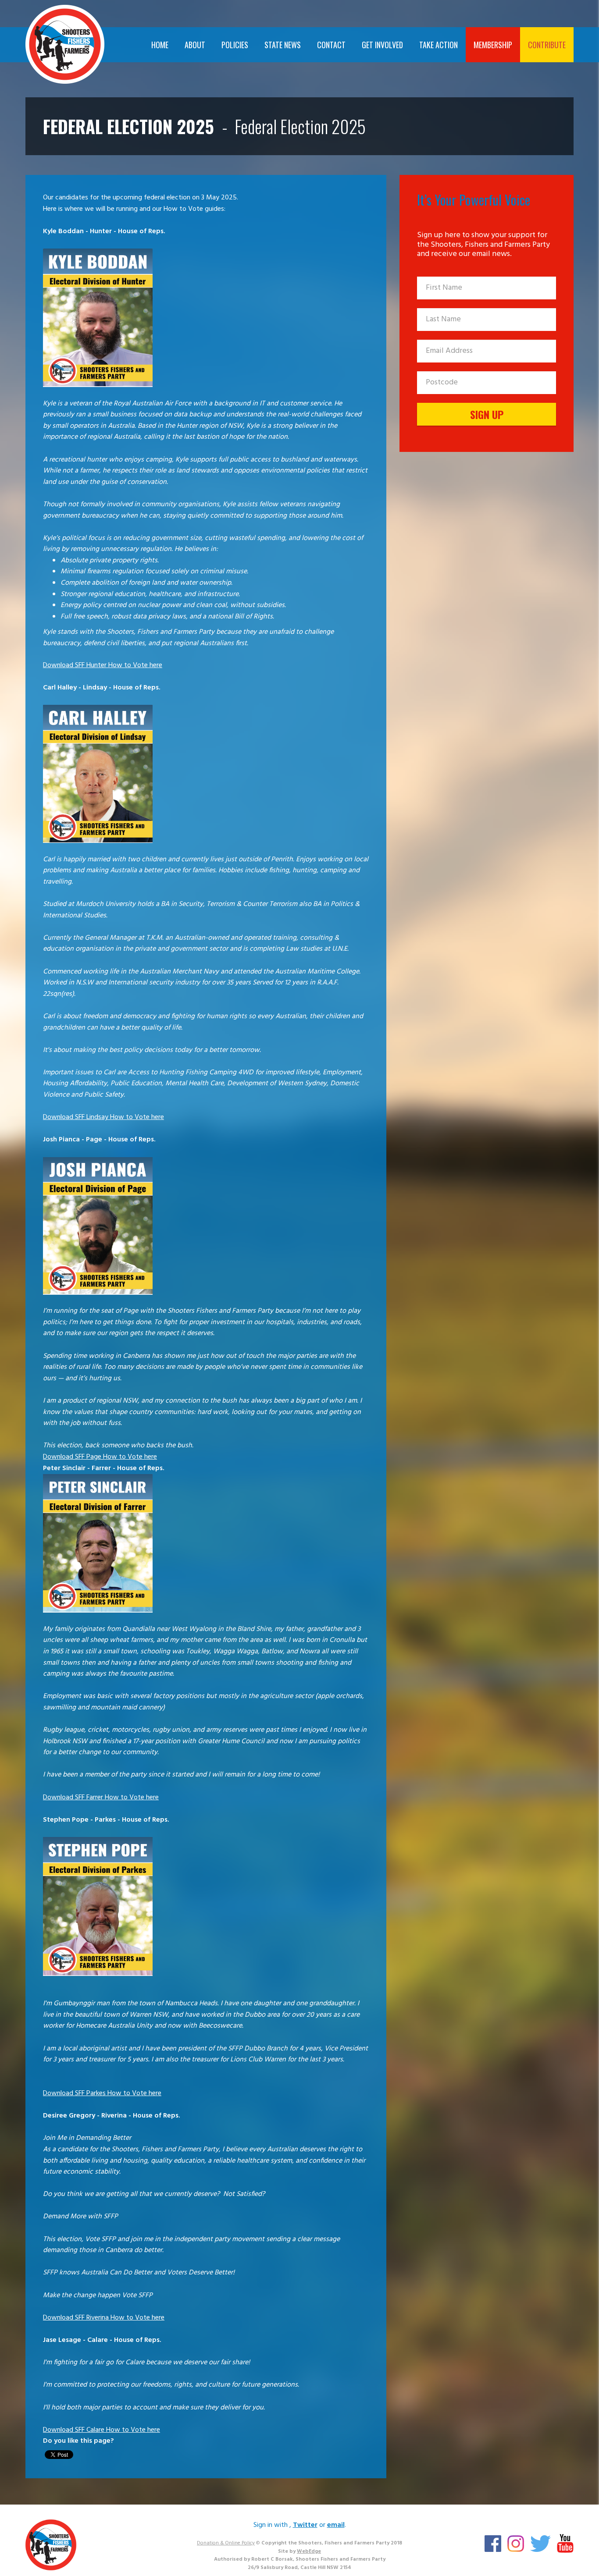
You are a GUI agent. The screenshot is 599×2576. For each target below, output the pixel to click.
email (336, 2525)
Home (160, 45)
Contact (331, 45)
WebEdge (309, 2551)
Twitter (305, 2525)
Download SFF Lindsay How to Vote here (103, 1117)
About (195, 45)
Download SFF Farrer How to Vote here (101, 1798)
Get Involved (382, 45)
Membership (493, 45)
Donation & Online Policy (226, 2543)
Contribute (547, 45)
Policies (235, 45)
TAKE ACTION (439, 45)
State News (283, 45)
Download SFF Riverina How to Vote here (104, 2318)
